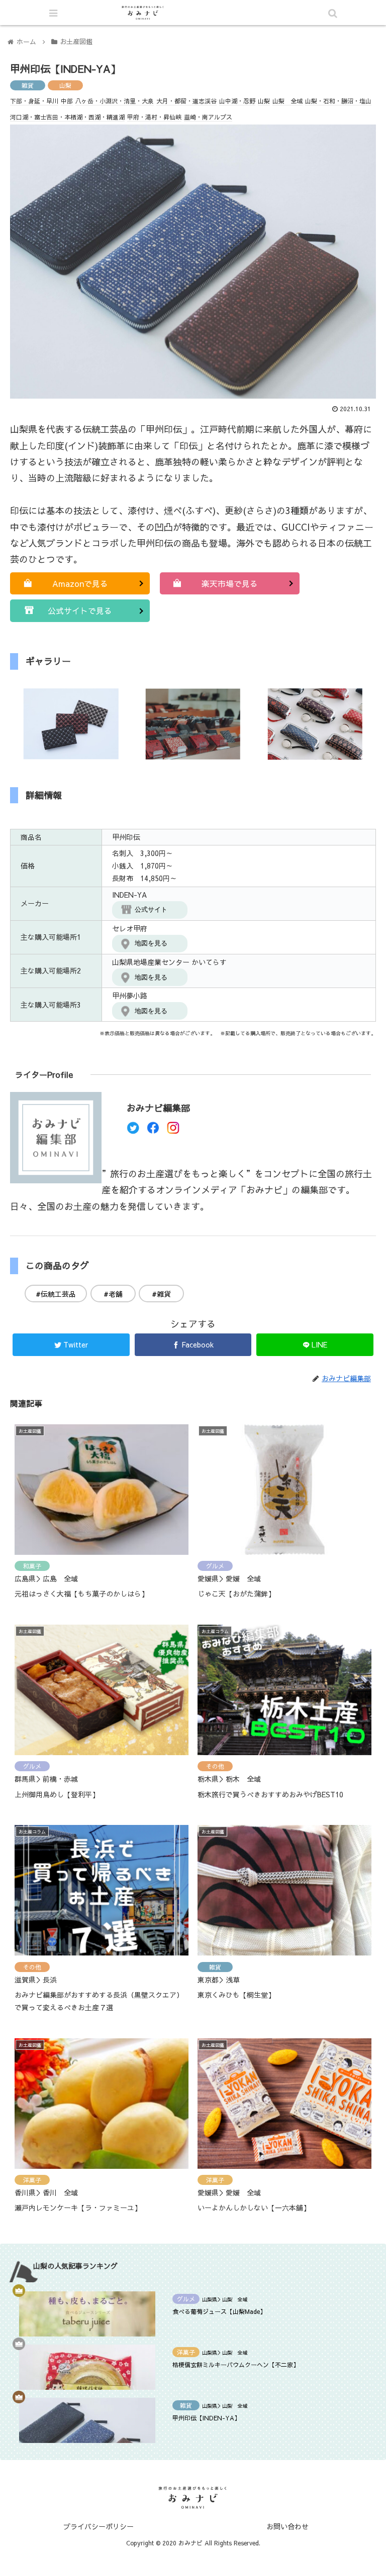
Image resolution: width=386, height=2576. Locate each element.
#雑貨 (161, 1294)
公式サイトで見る (80, 610)
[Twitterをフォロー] (133, 1130)
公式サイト (151, 909)
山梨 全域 (287, 101)
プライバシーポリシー (99, 2526)
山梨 (65, 85)
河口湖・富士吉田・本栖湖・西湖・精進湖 (67, 117)
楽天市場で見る (230, 583)
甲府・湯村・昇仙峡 (154, 117)
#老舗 (113, 1294)
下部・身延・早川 (34, 101)
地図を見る (151, 943)
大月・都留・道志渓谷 (186, 101)
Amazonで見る (80, 583)
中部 (67, 101)
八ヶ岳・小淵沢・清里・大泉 (115, 101)
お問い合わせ (287, 2526)
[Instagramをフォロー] (173, 1130)
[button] (332, 1521)
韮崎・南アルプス (208, 117)
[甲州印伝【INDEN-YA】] (236, 1989)
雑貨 (28, 85)
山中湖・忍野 (237, 101)
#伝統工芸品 (56, 1294)
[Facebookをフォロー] (153, 1130)
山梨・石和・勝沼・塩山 (338, 101)
